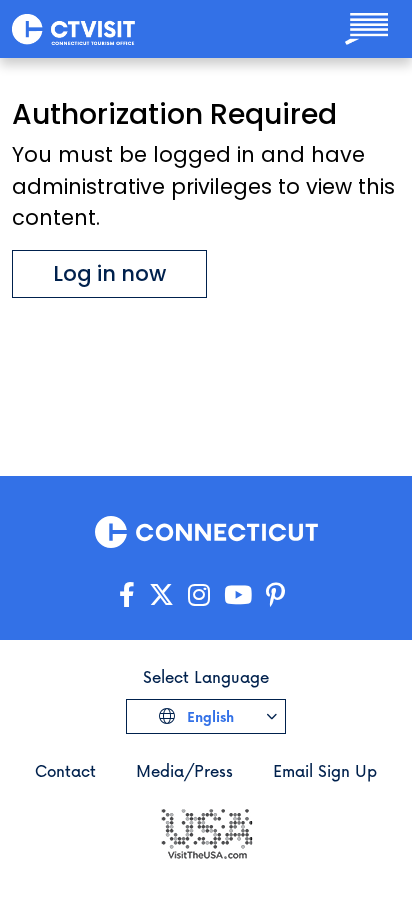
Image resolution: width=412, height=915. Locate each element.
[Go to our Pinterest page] (275, 595)
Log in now (109, 273)
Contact (65, 770)
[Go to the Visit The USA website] (206, 832)
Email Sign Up (325, 770)
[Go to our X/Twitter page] (161, 595)
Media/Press (184, 770)
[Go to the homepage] (73, 28)
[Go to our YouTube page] (238, 595)
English (208, 716)
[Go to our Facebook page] (127, 595)
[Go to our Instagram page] (199, 595)
